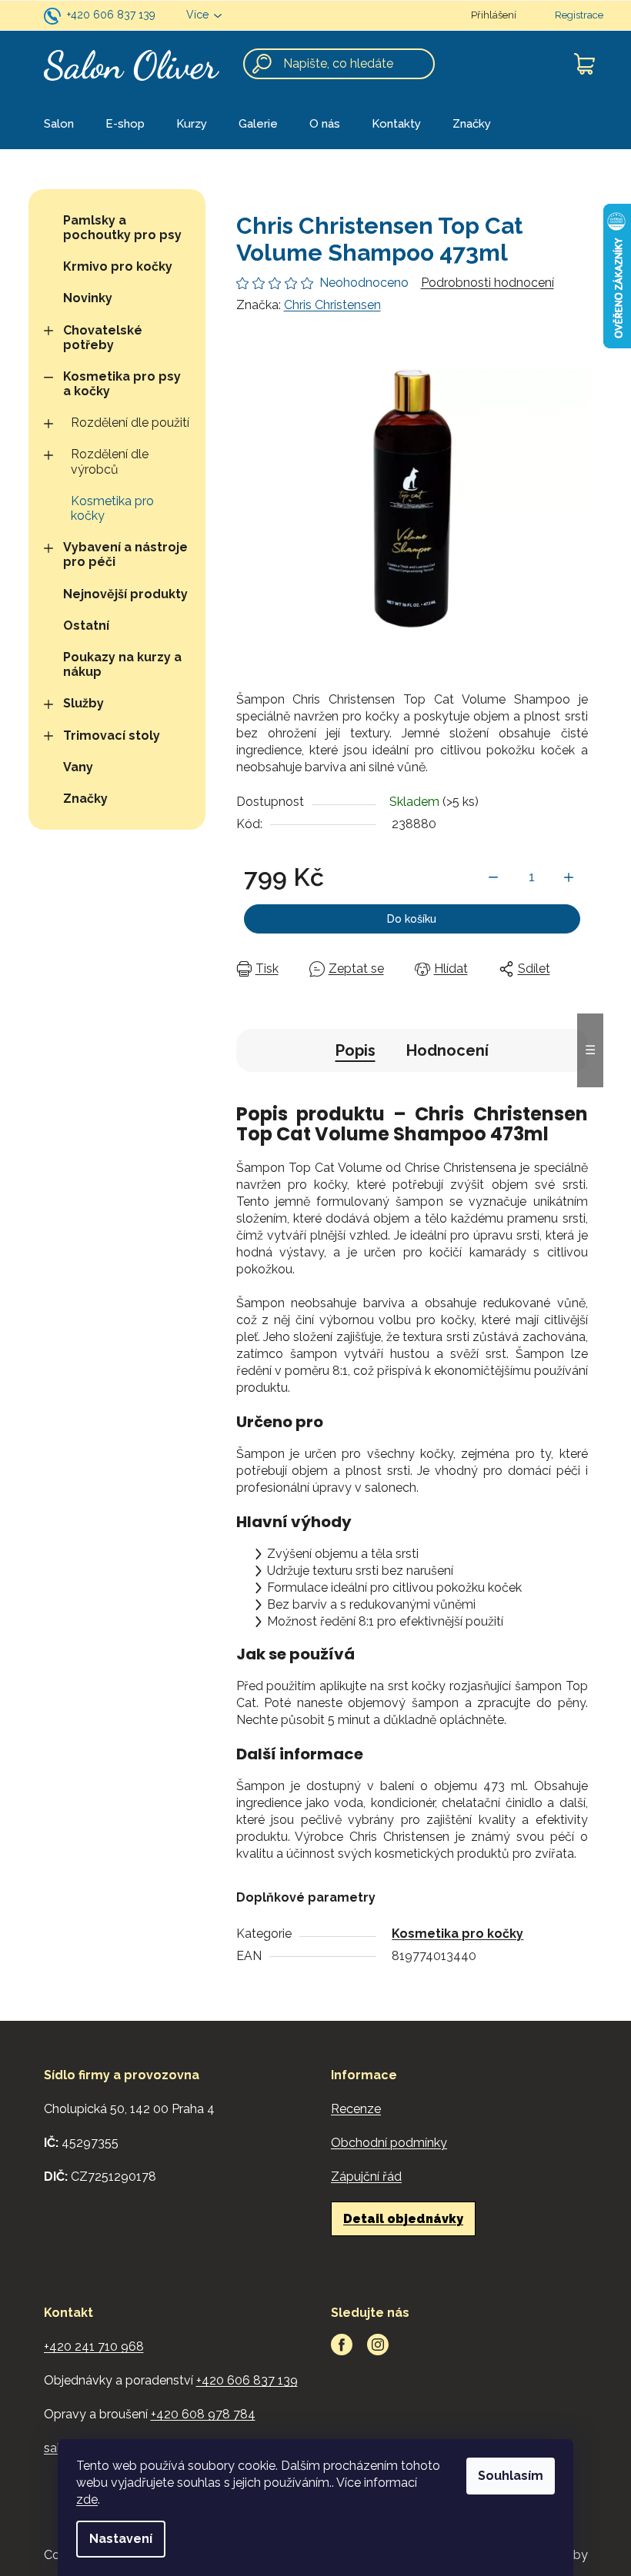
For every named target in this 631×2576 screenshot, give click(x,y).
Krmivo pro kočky (118, 266)
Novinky (88, 298)
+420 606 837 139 (111, 15)
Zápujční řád (366, 2177)
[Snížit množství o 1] (493, 877)
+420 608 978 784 (203, 2414)
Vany (78, 767)
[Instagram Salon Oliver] (378, 2345)
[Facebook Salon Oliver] (342, 2345)
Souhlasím (511, 2476)
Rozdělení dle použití (130, 423)
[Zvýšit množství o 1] (569, 877)
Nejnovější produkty (125, 594)
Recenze (356, 2109)
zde (87, 2499)
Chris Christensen (332, 305)
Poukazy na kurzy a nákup (122, 664)
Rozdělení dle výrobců (110, 461)
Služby (83, 703)
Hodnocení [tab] (447, 1050)
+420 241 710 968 (94, 2346)
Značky (85, 799)
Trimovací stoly (112, 736)
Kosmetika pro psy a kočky (122, 384)
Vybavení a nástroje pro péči (125, 554)
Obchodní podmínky (389, 2143)
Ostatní (86, 626)
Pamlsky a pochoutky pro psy (122, 228)
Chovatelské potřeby (103, 338)
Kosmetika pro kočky (112, 508)
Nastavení (121, 2539)
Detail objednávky (403, 2219)
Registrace (579, 15)
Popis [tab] (356, 1050)
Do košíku (412, 919)
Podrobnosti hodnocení (487, 283)
